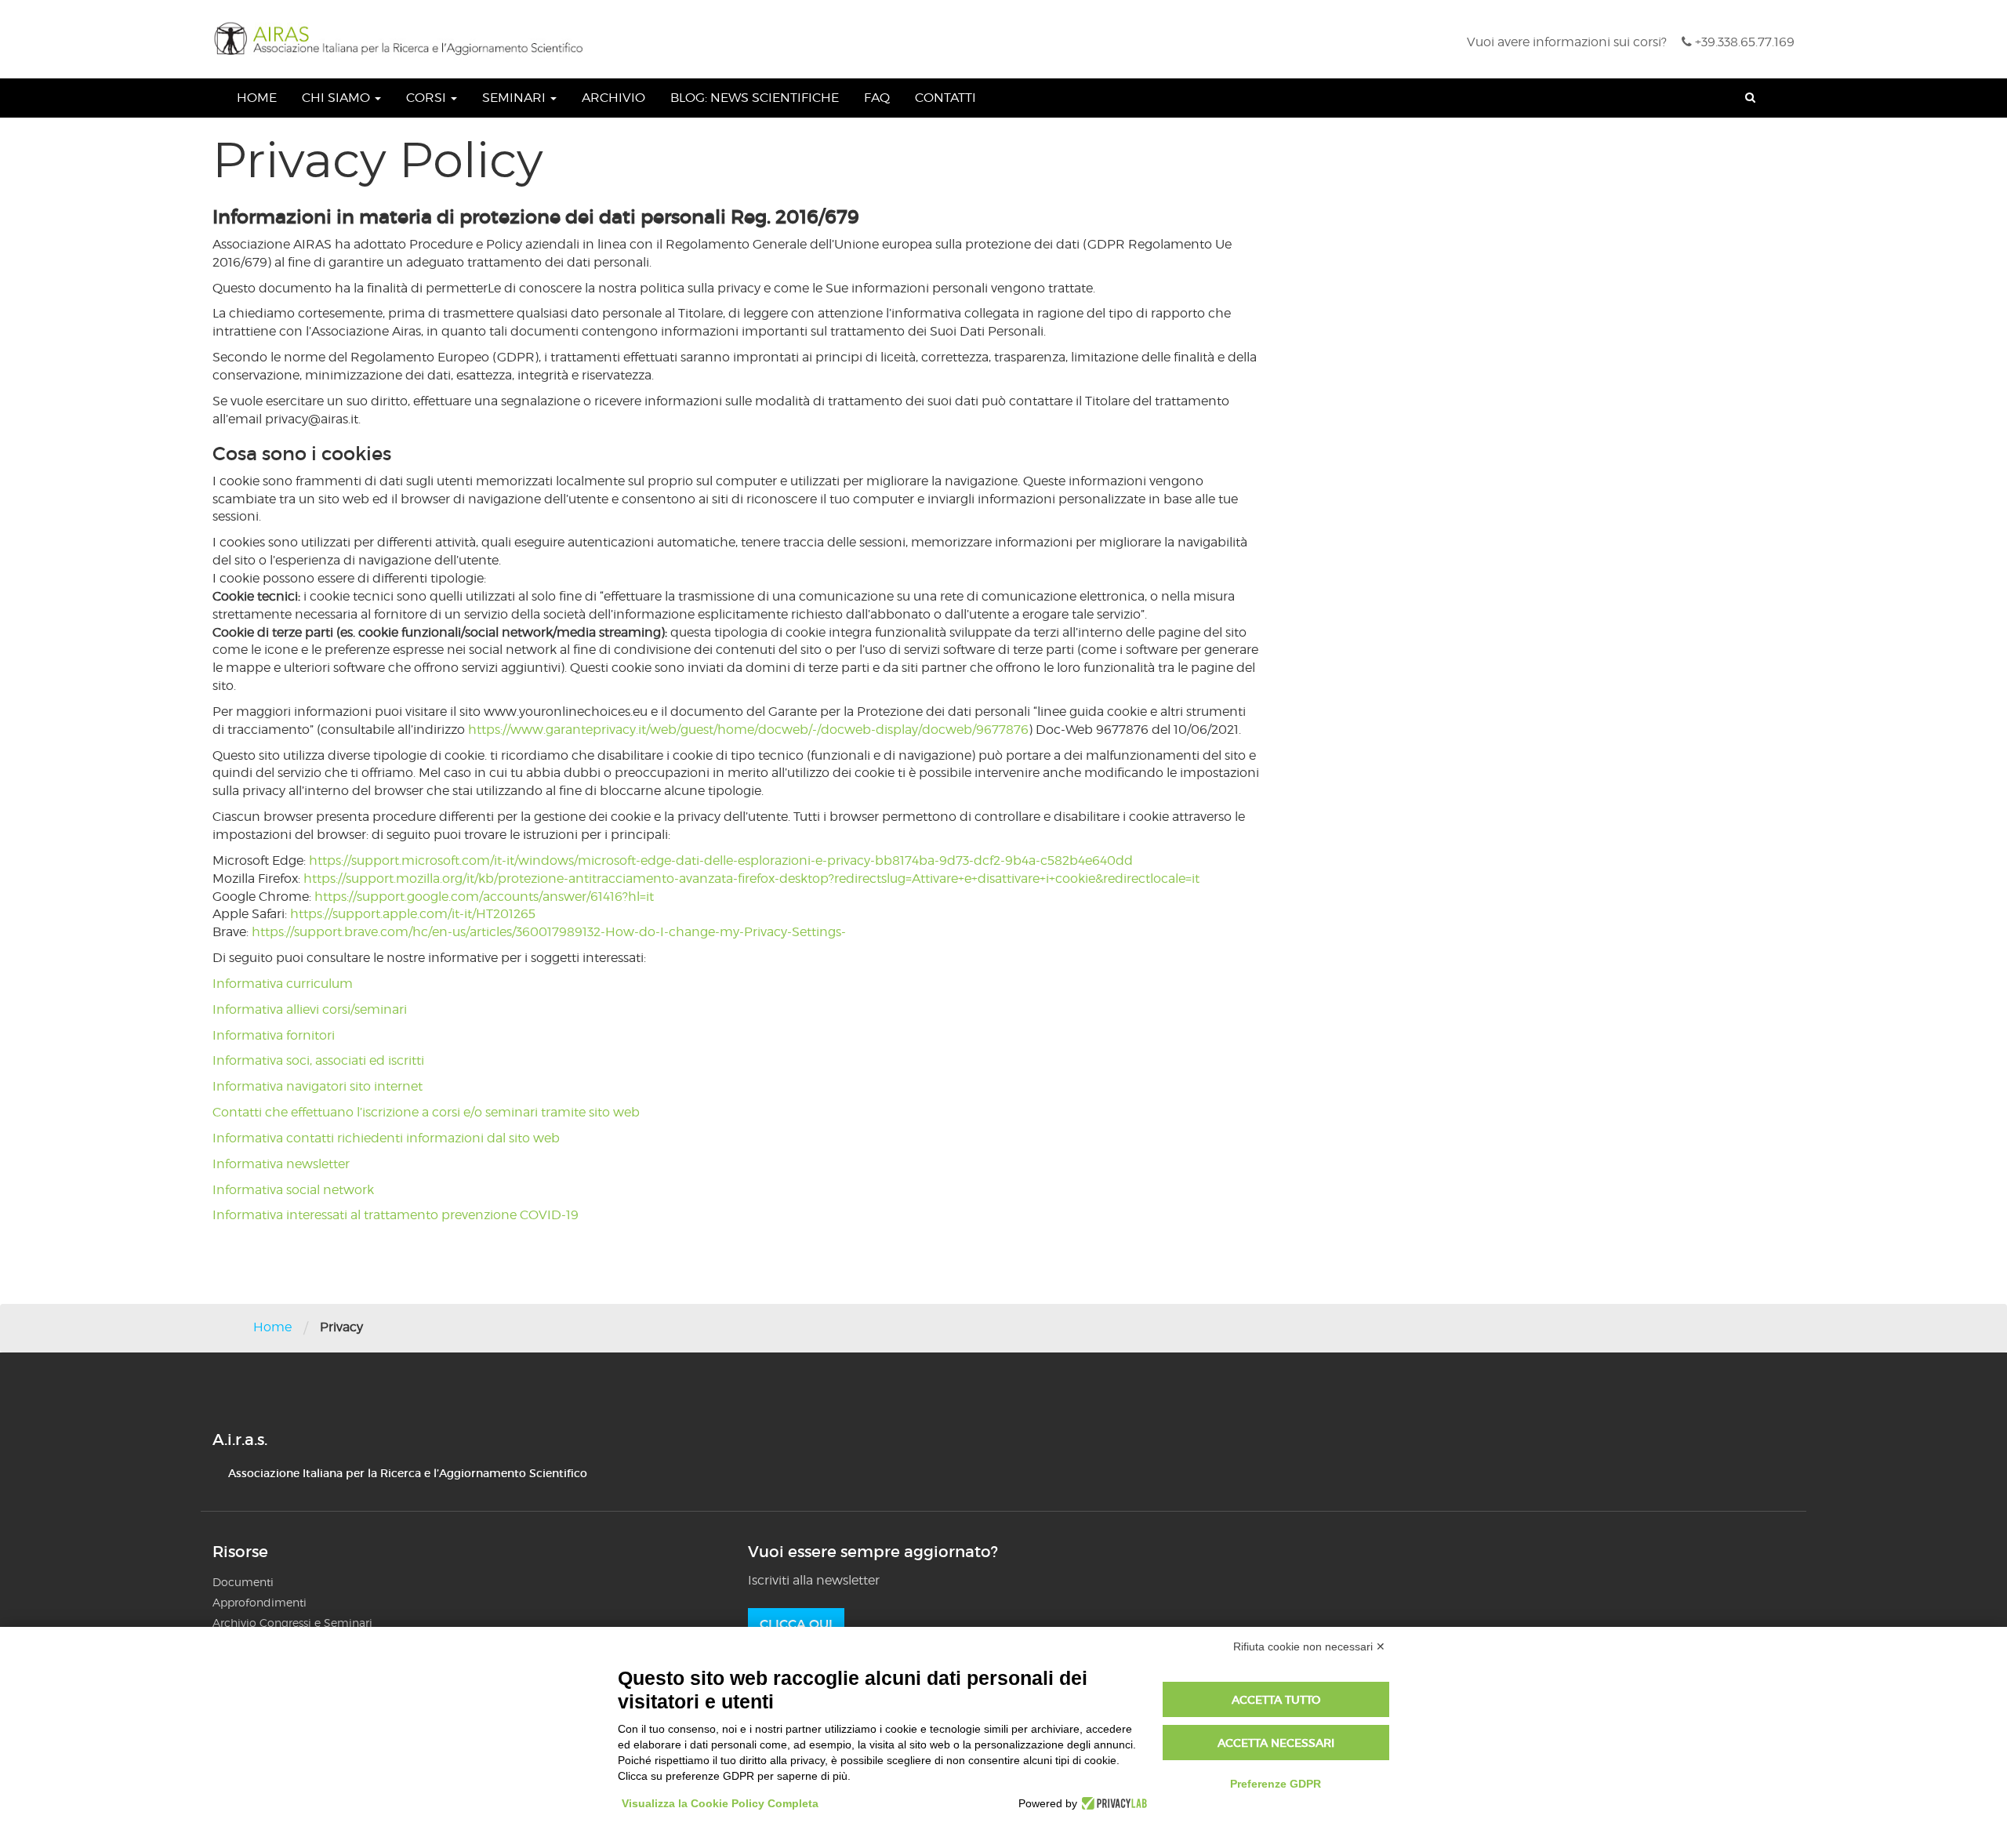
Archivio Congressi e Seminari (292, 1623)
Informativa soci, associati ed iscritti (318, 1060)
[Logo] (403, 39)
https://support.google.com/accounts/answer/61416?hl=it (484, 897)
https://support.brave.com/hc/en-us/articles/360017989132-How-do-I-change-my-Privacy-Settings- (549, 932)
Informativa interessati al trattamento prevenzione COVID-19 (396, 1215)
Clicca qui (796, 1624)
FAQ (877, 98)
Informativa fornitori (274, 1035)
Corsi (428, 98)
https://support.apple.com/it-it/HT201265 (413, 914)
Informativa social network (293, 1190)
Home (257, 98)
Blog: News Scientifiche (755, 98)
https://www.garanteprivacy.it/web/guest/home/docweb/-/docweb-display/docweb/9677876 (748, 730)
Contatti (945, 98)
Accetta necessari (1276, 1743)
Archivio (613, 98)
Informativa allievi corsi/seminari (310, 1009)
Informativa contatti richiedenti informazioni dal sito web (386, 1138)
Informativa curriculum (283, 984)
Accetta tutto (1276, 1700)
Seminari (515, 98)
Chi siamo (338, 98)
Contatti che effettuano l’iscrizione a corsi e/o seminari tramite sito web (426, 1112)
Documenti (243, 1582)
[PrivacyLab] (1112, 1803)
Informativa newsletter (281, 1164)
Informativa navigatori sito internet (318, 1086)
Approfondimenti (259, 1602)
